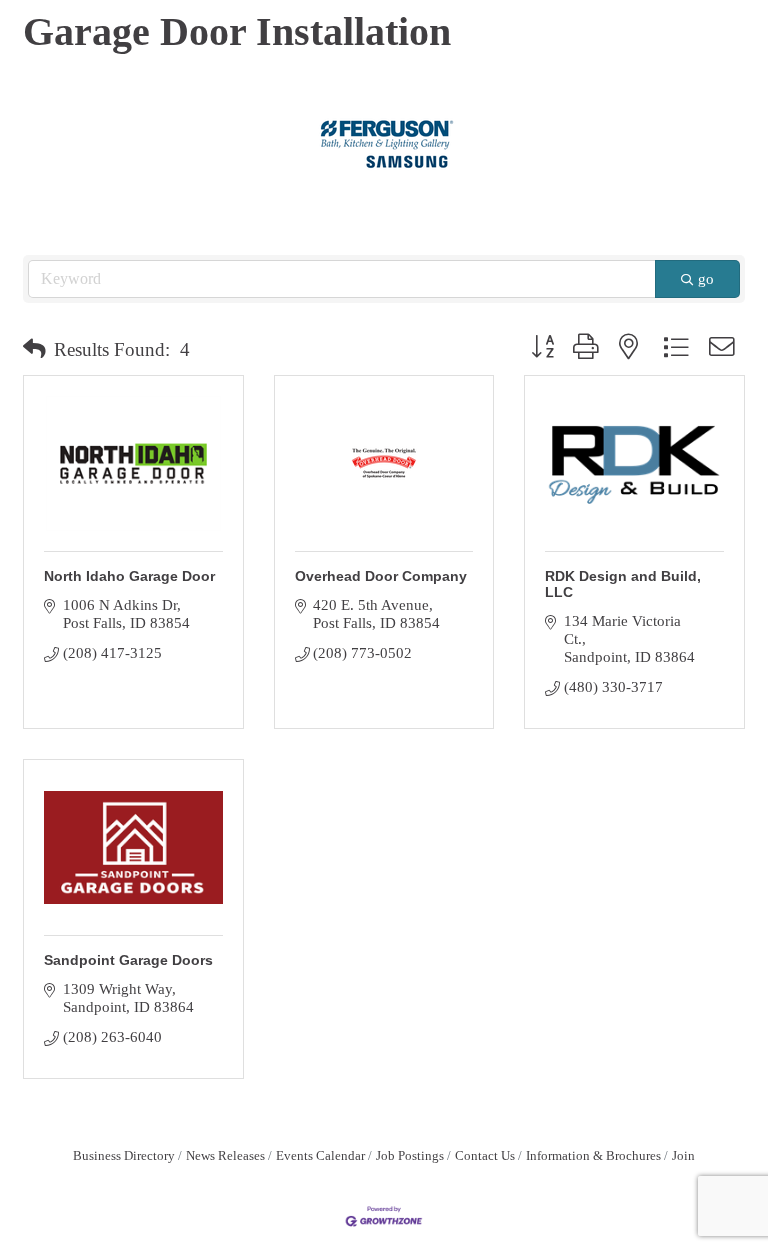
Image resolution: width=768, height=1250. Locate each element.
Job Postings (410, 1156)
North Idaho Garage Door (129, 576)
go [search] (706, 279)
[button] (34, 350)
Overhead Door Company (381, 576)
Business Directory (124, 1156)
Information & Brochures (593, 1156)
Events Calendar (320, 1156)
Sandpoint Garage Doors (128, 960)
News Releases (225, 1156)
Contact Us (485, 1156)
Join (683, 1156)
